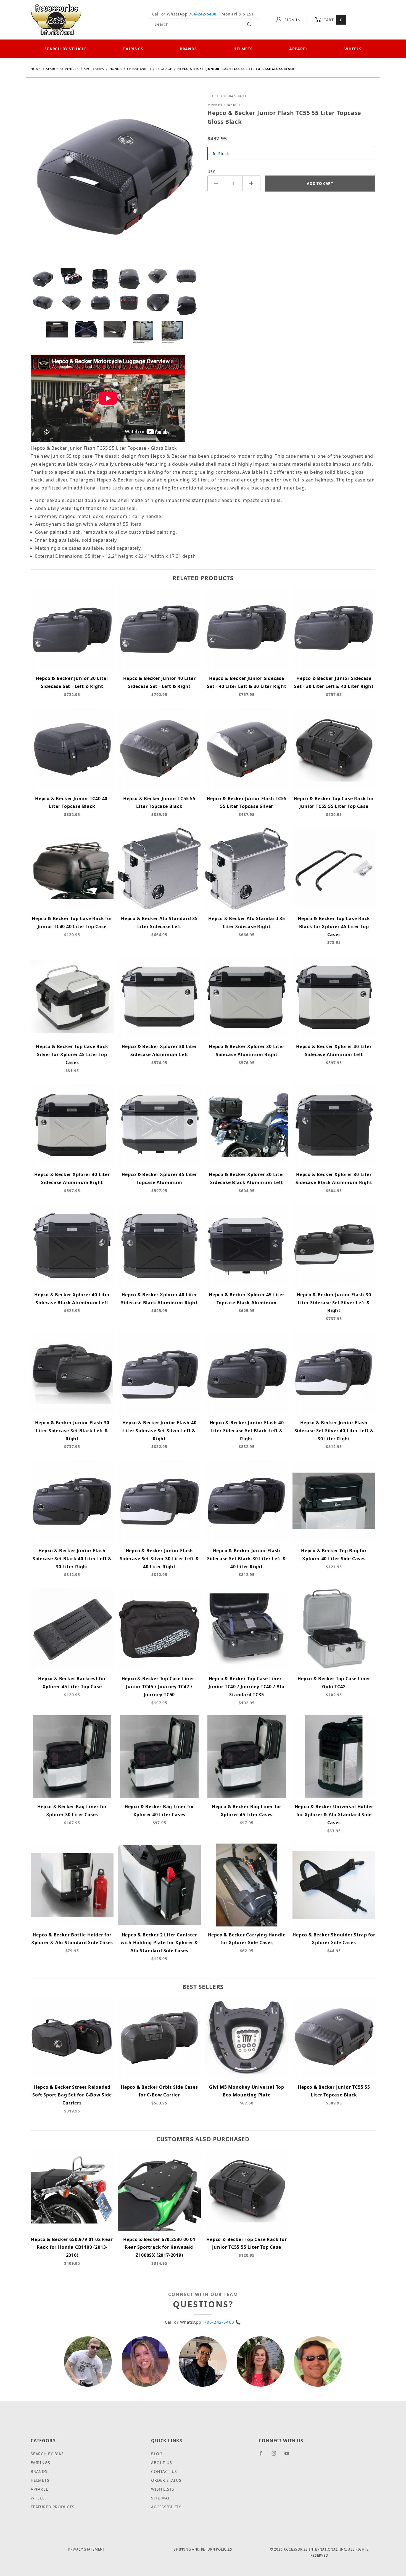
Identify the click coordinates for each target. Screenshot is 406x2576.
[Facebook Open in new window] (263, 2455)
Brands (188, 49)
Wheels (353, 49)
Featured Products (53, 2507)
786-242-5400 (203, 14)
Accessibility (166, 2507)
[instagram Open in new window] (276, 2455)
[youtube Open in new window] (289, 2455)
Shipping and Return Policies (203, 2549)
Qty (211, 171)
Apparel (299, 49)
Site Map (161, 2498)
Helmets (243, 49)
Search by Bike (47, 2454)
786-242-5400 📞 (223, 2322)
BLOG (157, 2454)
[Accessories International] (56, 19)
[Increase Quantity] (252, 183)
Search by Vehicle (66, 49)
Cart (332, 20)
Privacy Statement (87, 2549)
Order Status (166, 2480)
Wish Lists (163, 2489)
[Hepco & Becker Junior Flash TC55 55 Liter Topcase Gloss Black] (115, 179)
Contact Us (164, 2471)
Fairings (133, 49)
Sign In (292, 20)
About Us (161, 2463)
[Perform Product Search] (249, 24)
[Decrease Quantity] (216, 183)
